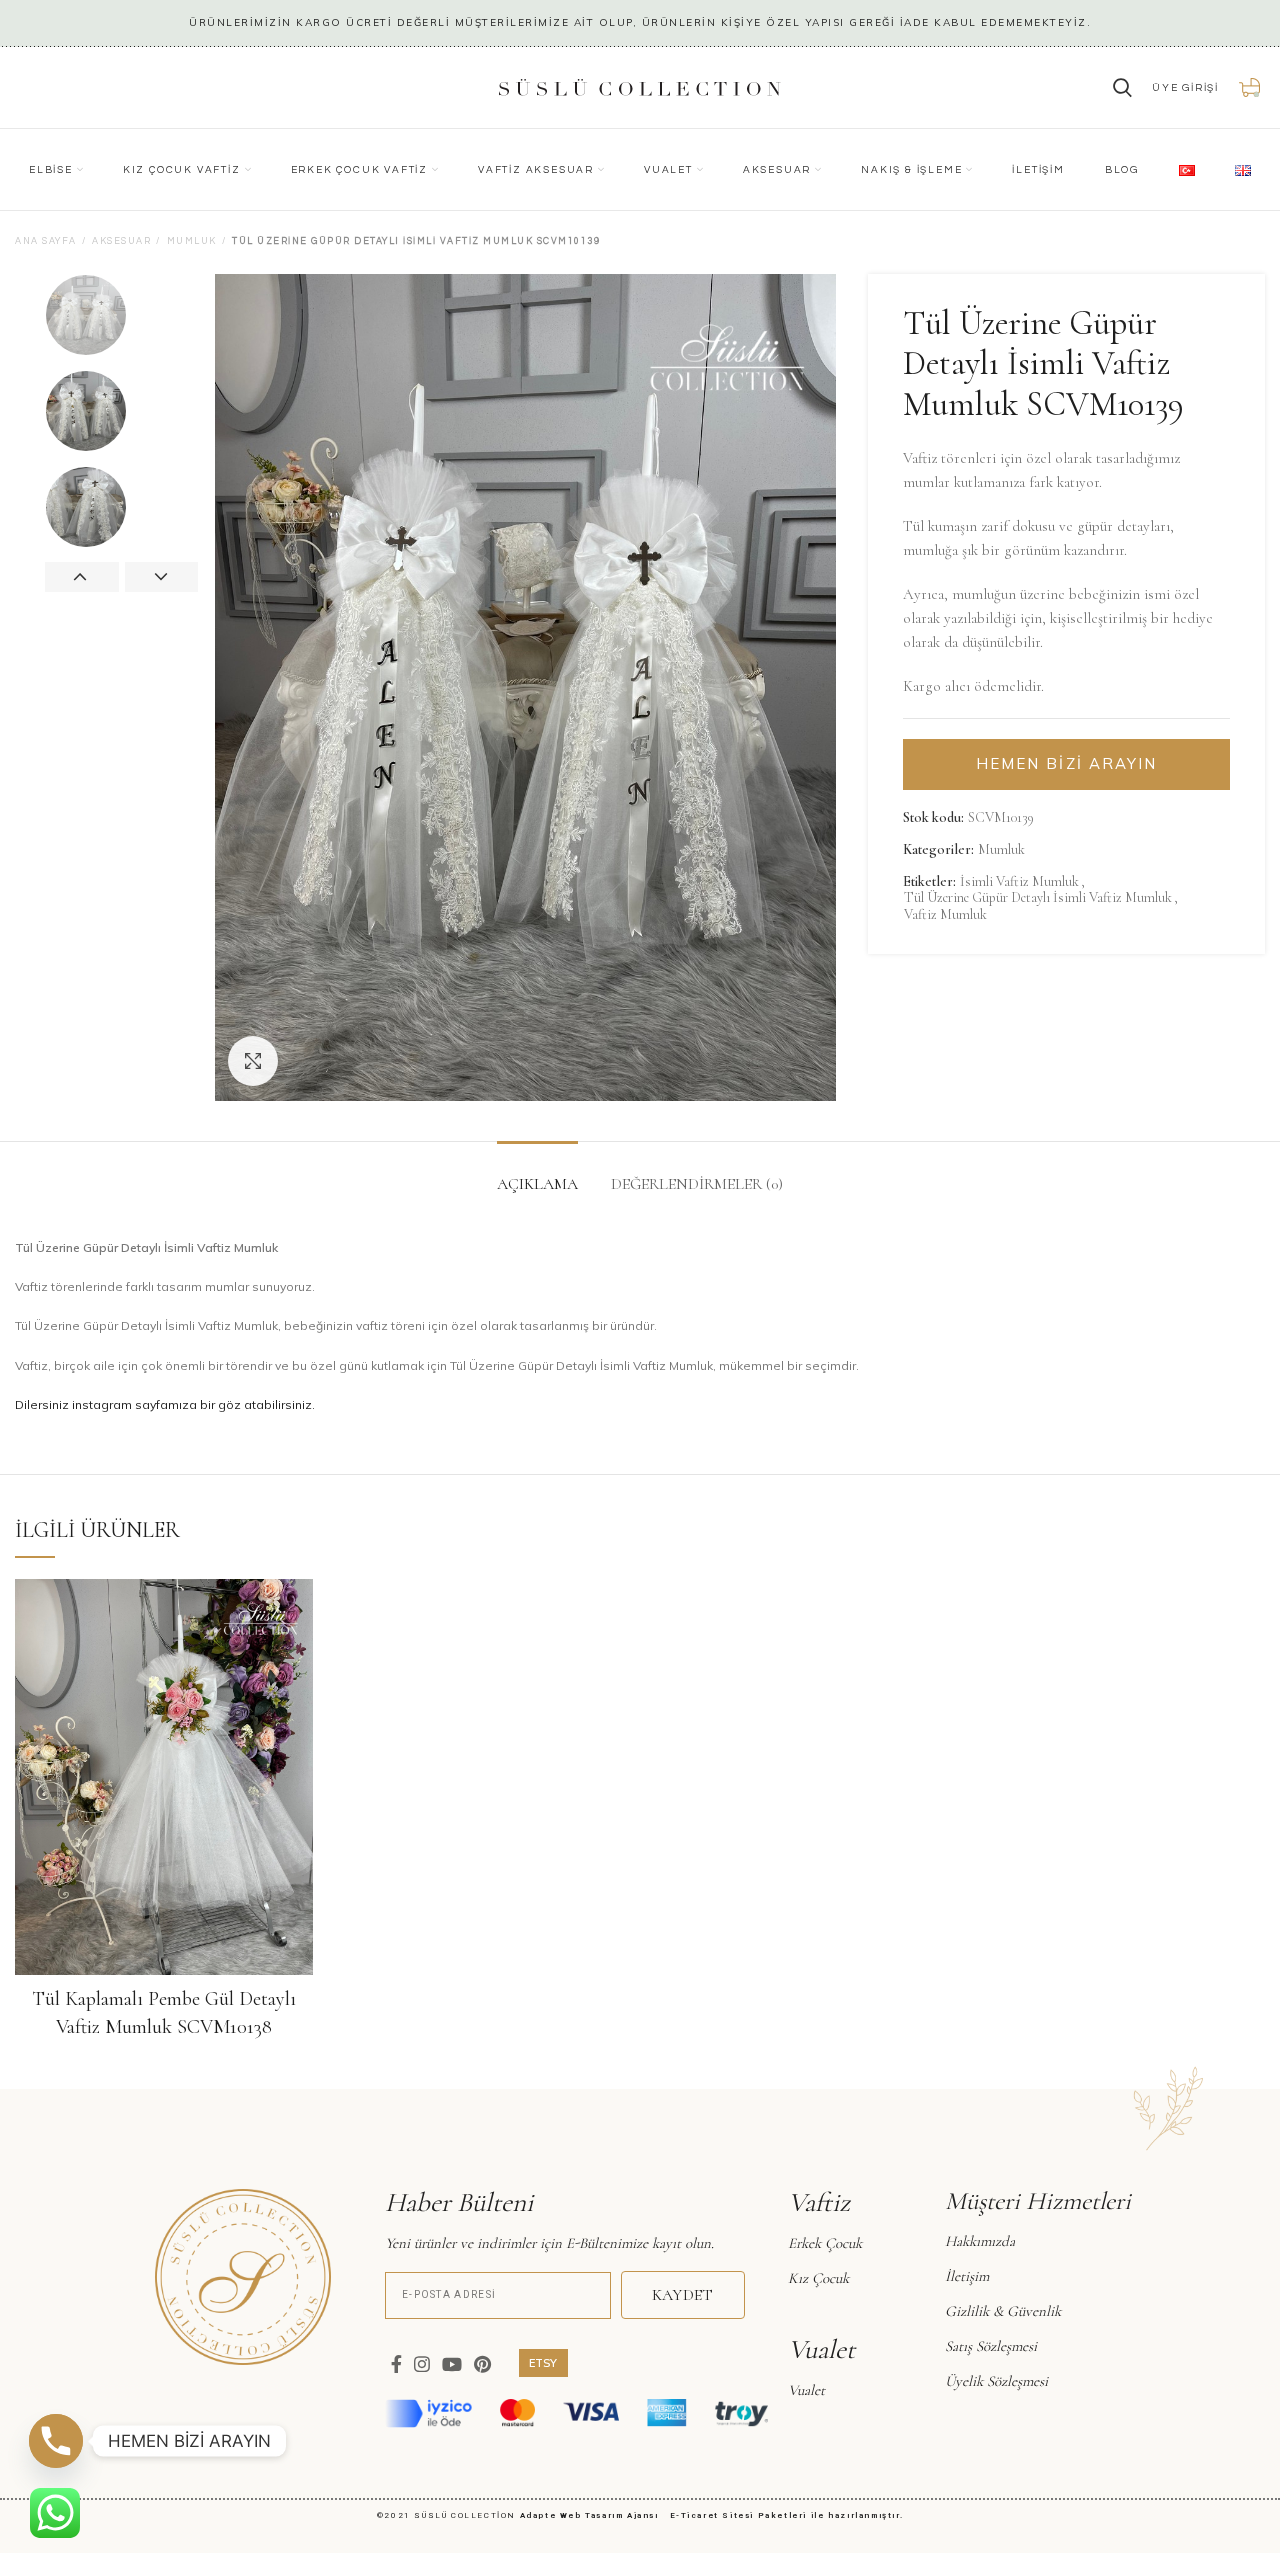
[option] (122, 315)
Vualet (806, 2390)
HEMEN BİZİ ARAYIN (1067, 763)
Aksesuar (121, 241)
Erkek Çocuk (825, 2243)
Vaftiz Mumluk (945, 915)
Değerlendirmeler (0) (697, 1184)
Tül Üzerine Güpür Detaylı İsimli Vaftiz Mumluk (1038, 898)
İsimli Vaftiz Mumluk (1019, 882)
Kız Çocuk (818, 2278)
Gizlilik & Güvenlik (1003, 2311)
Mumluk (192, 241)
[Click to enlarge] (253, 1061)
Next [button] (162, 577)
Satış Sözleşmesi (991, 2346)
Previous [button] (82, 577)
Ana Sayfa (46, 241)
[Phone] (56, 2441)
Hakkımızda (980, 2241)
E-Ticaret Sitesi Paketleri (739, 2515)
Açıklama (537, 1184)
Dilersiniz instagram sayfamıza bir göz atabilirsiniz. (165, 1404)
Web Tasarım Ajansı (613, 2515)
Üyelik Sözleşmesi (996, 2381)
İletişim (967, 2276)
